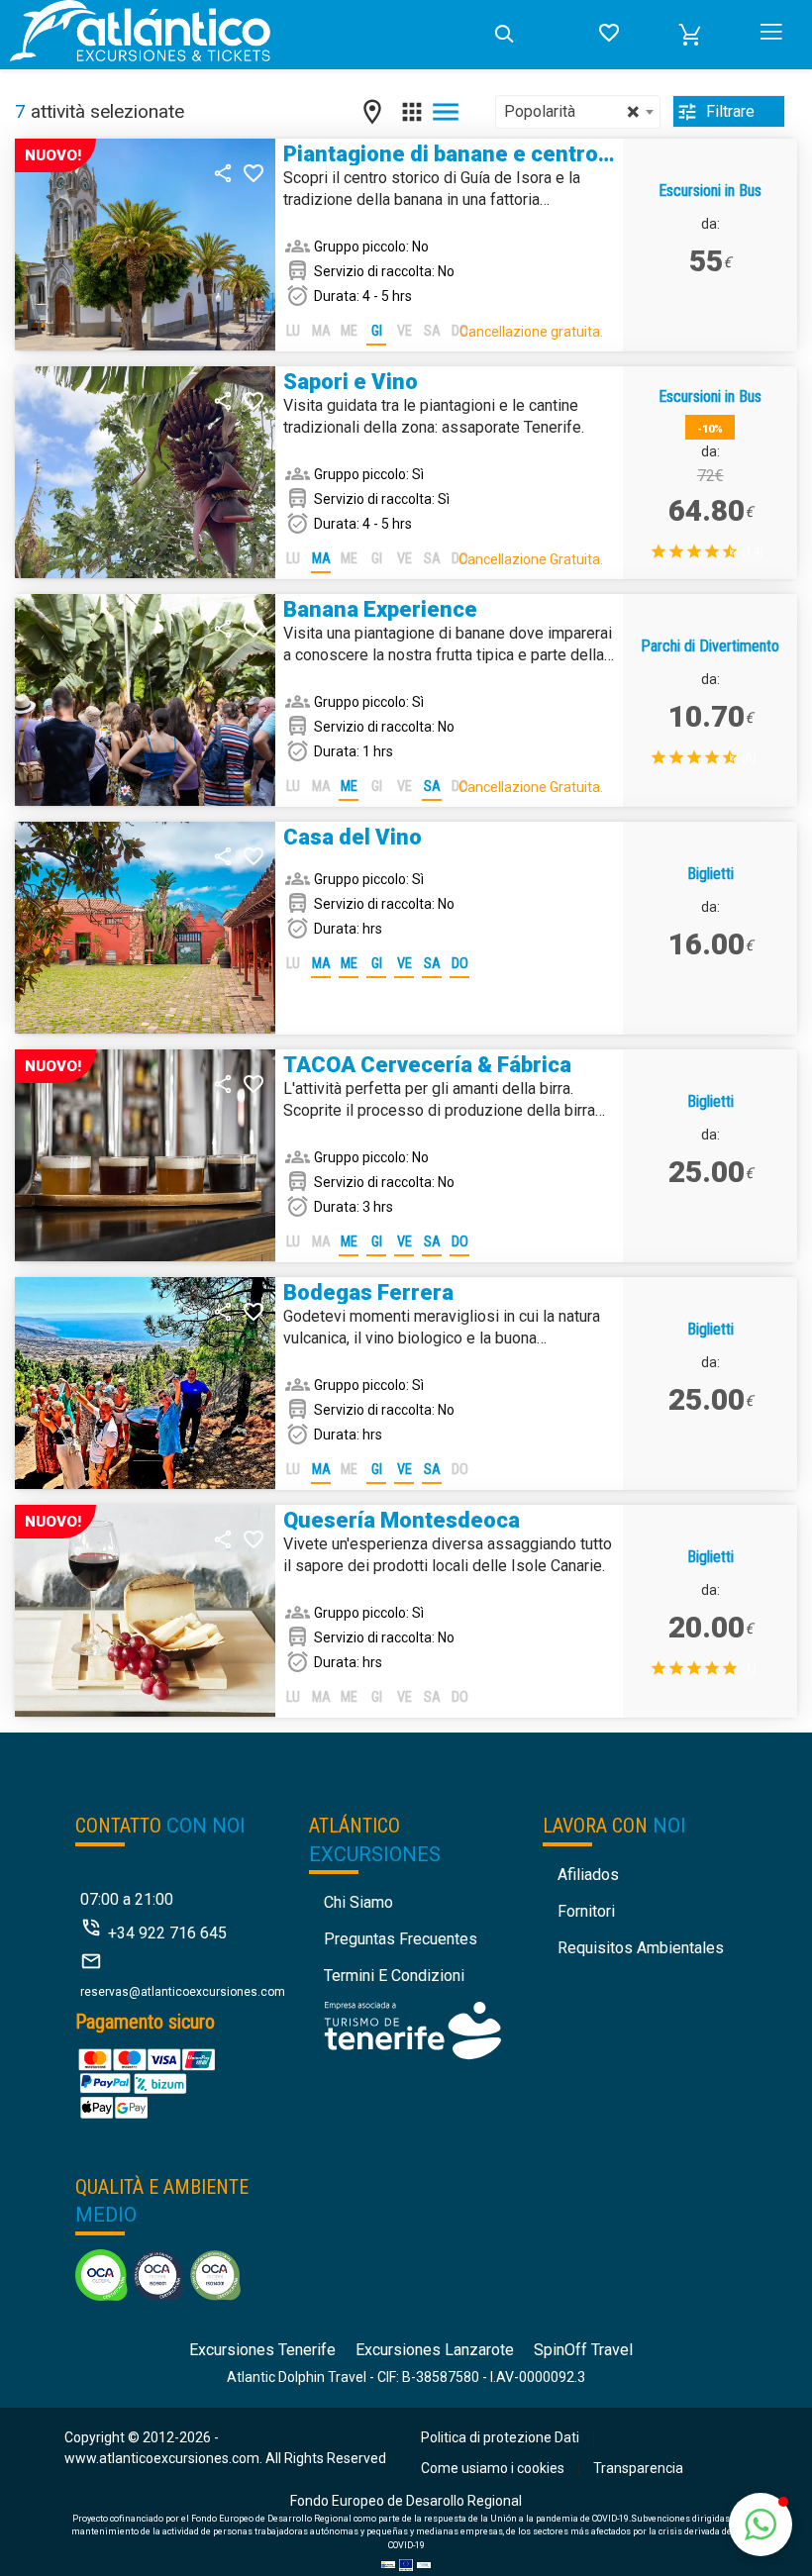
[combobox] (578, 112)
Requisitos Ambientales (641, 1948)
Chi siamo (358, 1902)
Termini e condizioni (394, 1976)
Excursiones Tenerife (262, 2350)
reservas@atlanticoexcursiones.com (183, 1992)
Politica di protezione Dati (500, 2437)
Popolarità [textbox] (572, 112)
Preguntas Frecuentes (401, 1939)
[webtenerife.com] (412, 2029)
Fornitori (586, 1911)
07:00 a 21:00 (127, 1899)
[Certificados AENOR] (158, 2274)
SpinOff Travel (583, 2350)
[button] (690, 35)
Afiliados (588, 1875)
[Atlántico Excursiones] (244, 35)
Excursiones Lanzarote (435, 2350)
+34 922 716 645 (167, 1933)
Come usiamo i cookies (493, 2468)
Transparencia (638, 2468)
